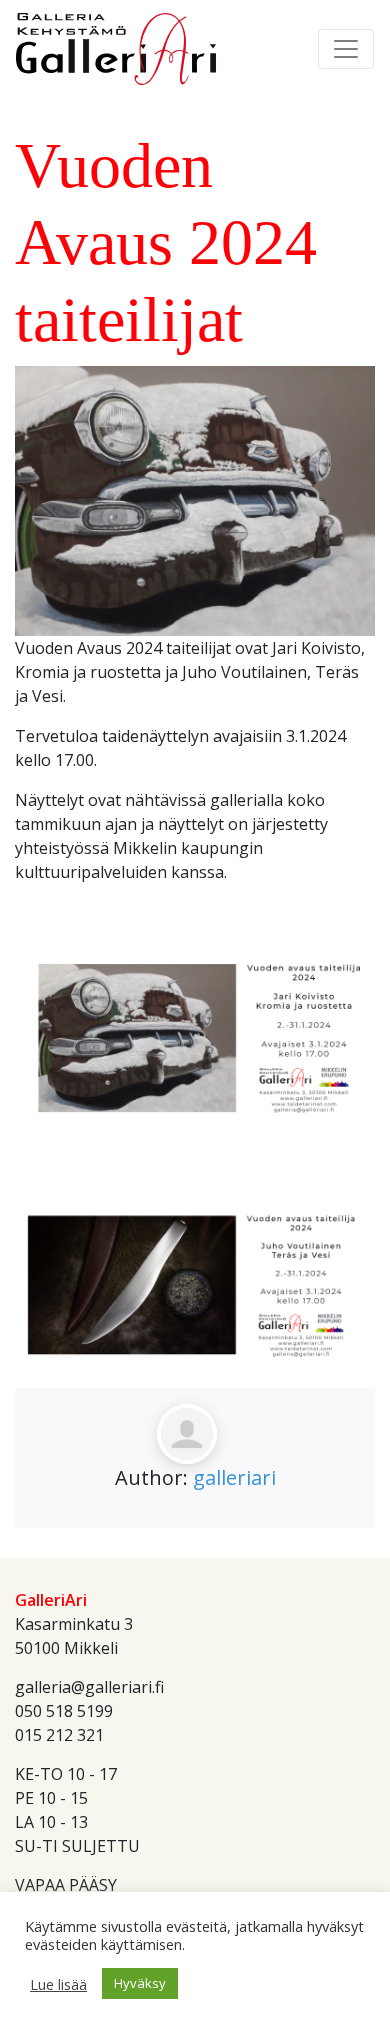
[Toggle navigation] (346, 49)
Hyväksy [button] (140, 1983)
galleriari (234, 1477)
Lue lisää (58, 1984)
